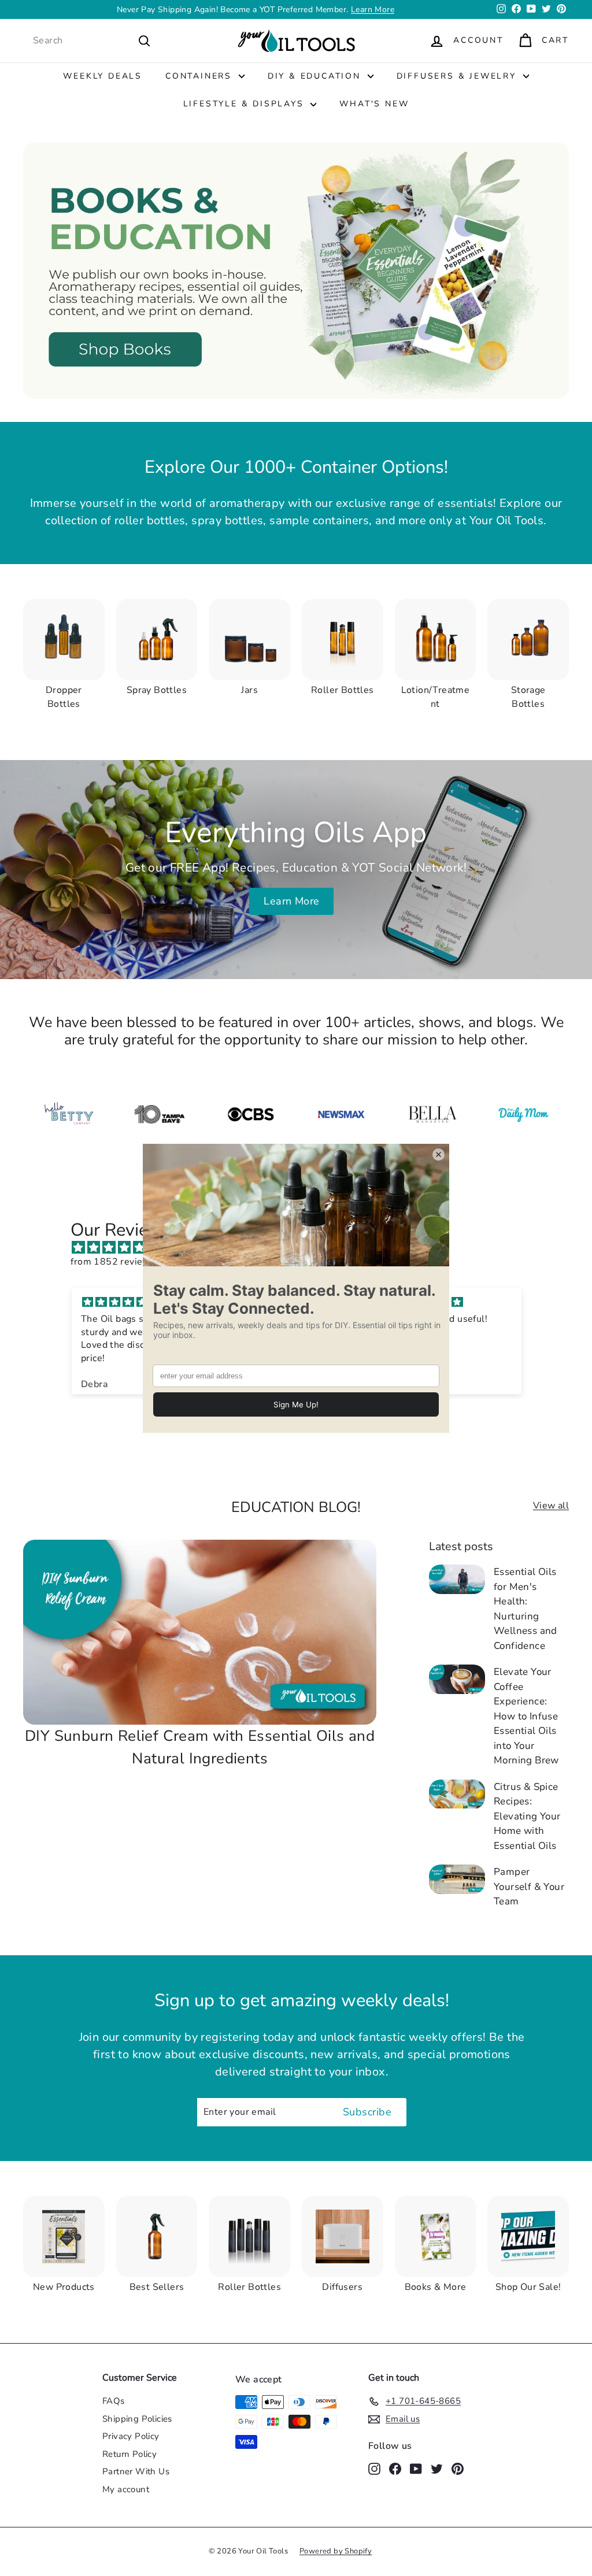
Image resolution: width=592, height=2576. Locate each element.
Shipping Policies (137, 2419)
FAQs (114, 2401)
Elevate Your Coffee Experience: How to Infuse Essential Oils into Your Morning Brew (526, 1716)
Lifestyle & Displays (246, 104)
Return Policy (129, 2454)
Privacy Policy (131, 2436)
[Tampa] (159, 1114)
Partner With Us (136, 2471)
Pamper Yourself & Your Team (529, 1886)
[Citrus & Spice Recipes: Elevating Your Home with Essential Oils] (457, 1794)
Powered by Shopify (336, 2551)
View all (551, 1506)
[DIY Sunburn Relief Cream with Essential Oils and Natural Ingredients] (200, 1632)
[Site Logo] (341, 1114)
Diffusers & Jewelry (458, 76)
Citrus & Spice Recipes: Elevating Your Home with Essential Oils (527, 1816)
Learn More (373, 10)
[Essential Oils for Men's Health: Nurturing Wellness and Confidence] (457, 1579)
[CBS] (251, 1114)
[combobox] (92, 40)
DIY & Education (316, 76)
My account (126, 2489)
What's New (374, 104)
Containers (201, 76)
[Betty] (69, 1114)
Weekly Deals (103, 76)
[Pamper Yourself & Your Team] (457, 1879)
